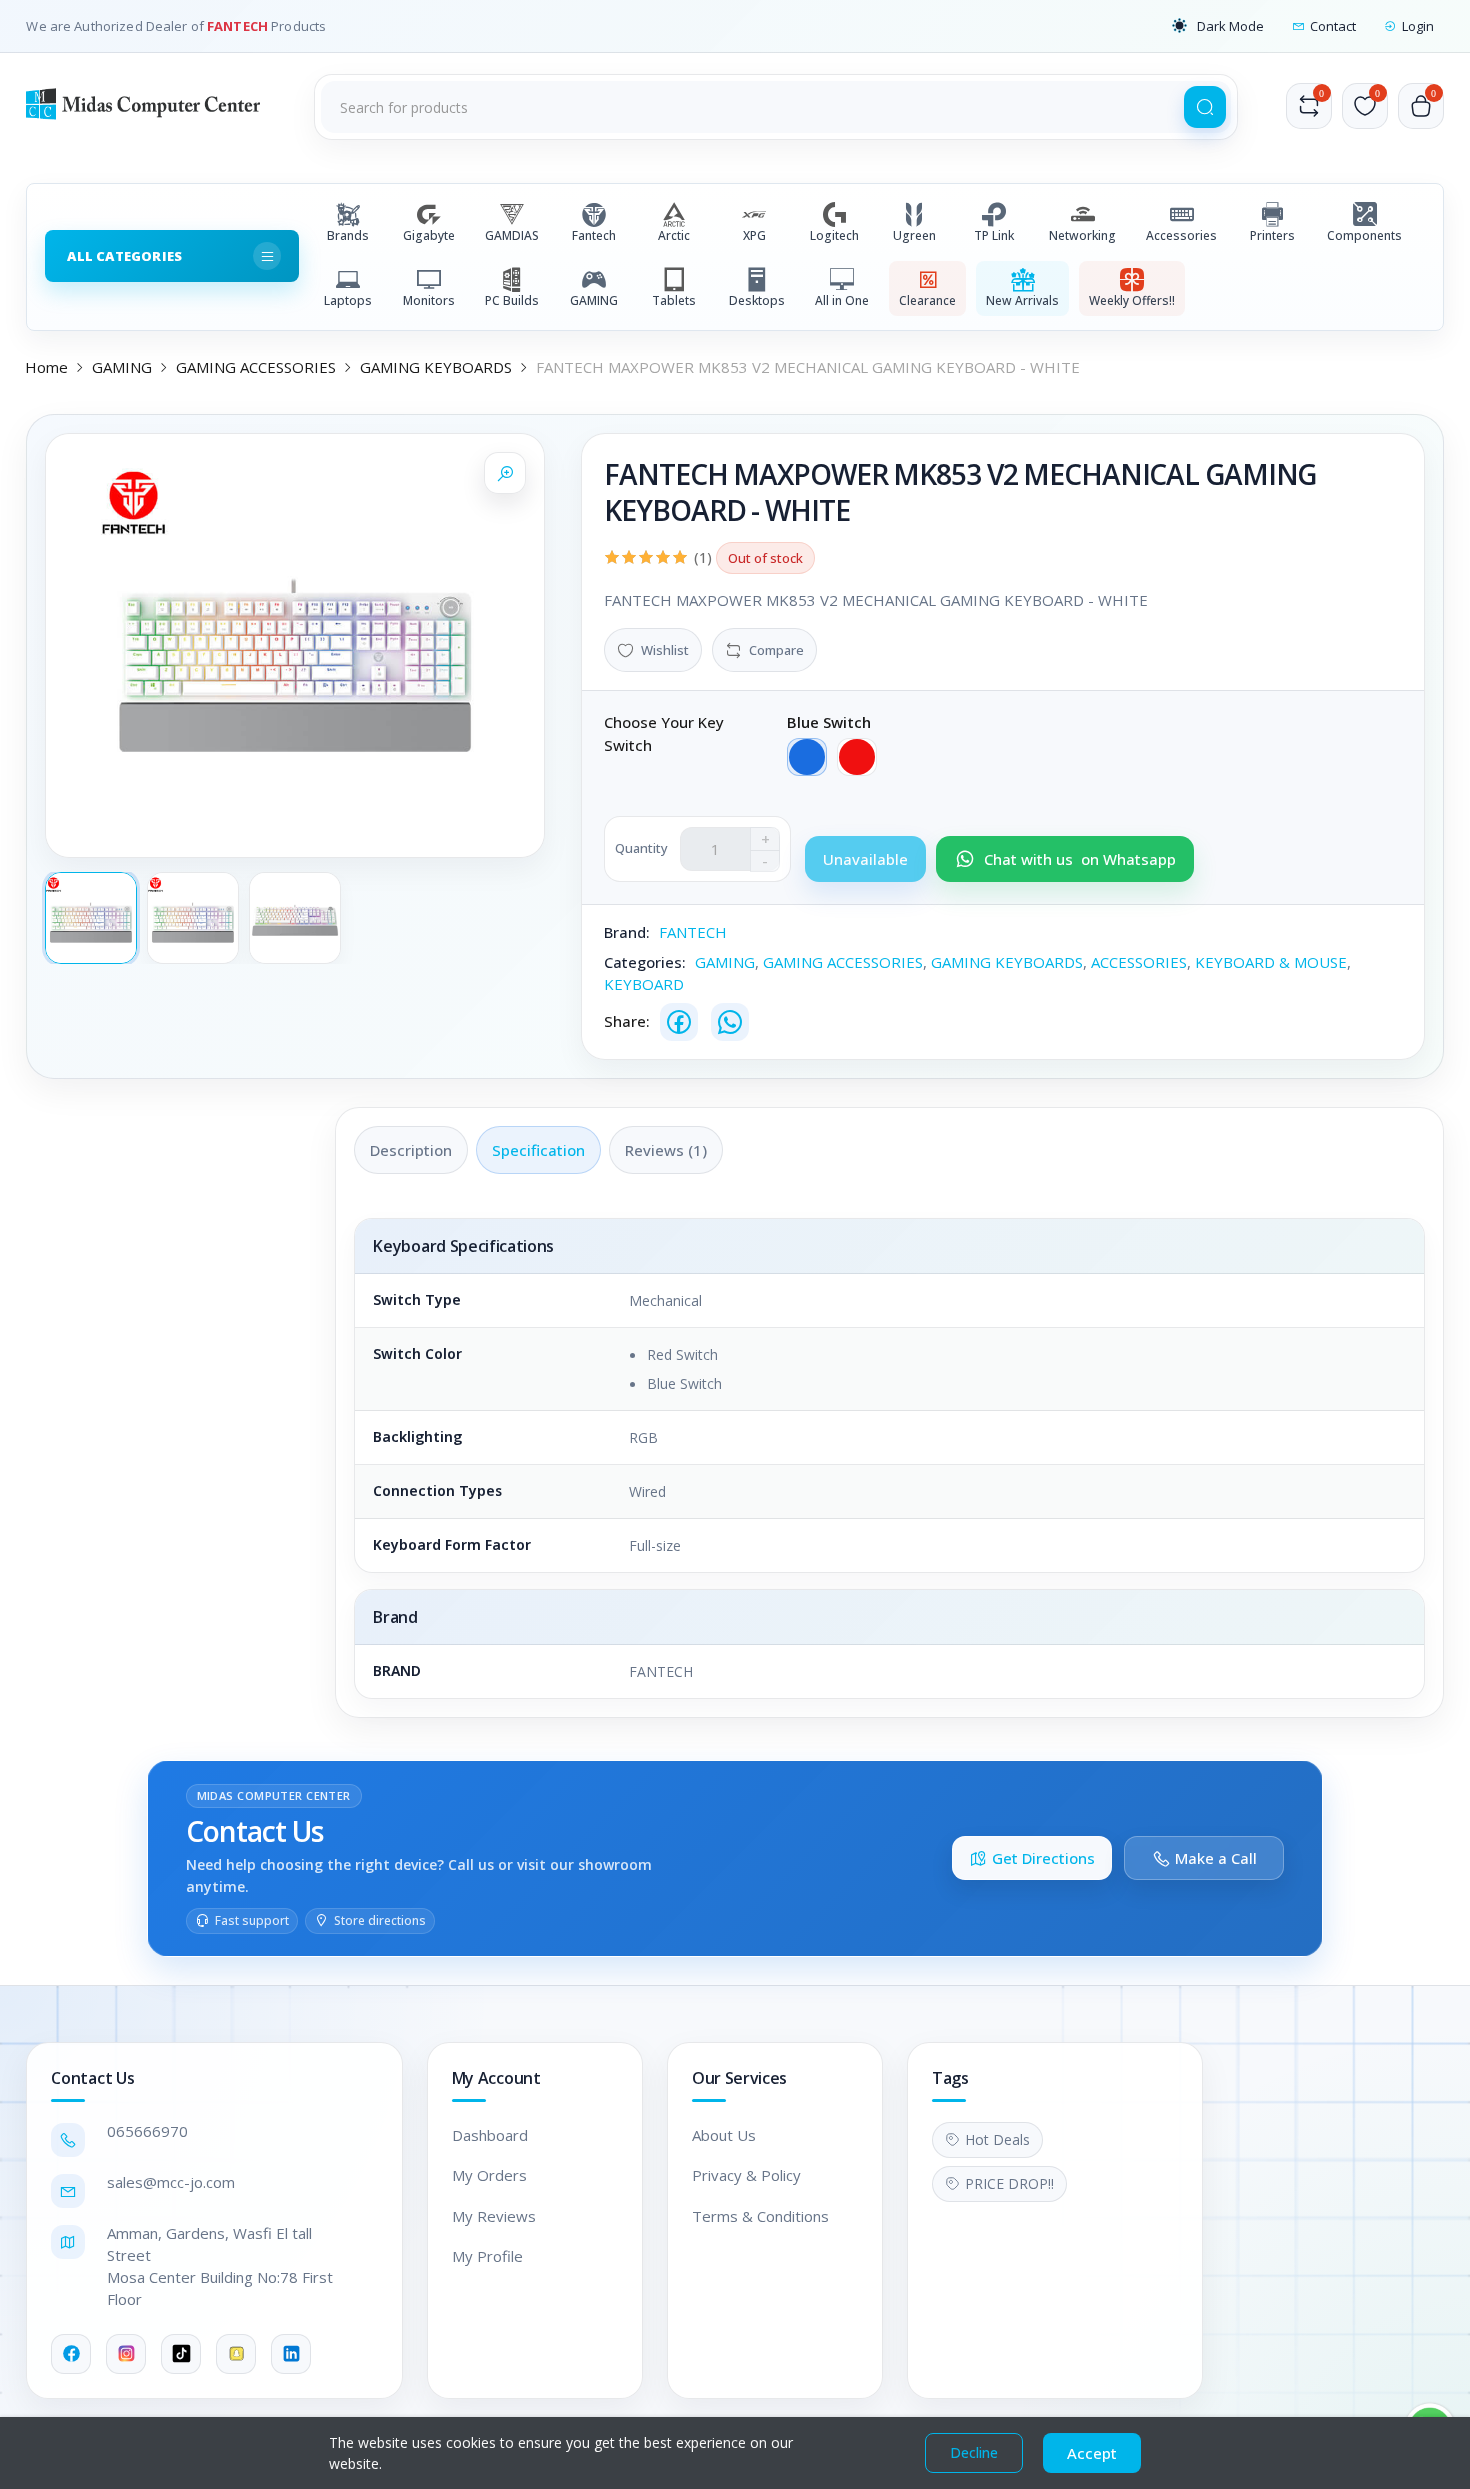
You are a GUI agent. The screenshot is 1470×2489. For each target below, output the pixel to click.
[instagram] (126, 2354)
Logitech (834, 235)
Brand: (627, 932)
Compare (776, 650)
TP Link (994, 235)
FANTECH (239, 26)
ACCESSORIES (1139, 962)
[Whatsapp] (730, 1022)
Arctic (674, 235)
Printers (1272, 235)
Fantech (594, 235)
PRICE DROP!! (1009, 2183)
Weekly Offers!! (1132, 300)
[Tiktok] (181, 2354)
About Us (724, 2135)
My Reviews (494, 2216)
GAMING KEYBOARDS (436, 367)
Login (1418, 26)
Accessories (1181, 235)
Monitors (429, 300)
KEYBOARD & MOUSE (1271, 962)
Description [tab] (411, 1150)
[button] (1218, 26)
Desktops (757, 300)
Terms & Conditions (760, 2216)
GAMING (594, 300)
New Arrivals (1022, 300)
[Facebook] (679, 1022)
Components (1364, 235)
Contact (1333, 26)
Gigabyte (429, 235)
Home (46, 367)
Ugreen (914, 235)
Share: (627, 1021)
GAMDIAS (512, 235)
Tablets (674, 300)
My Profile (487, 2256)
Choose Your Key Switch (664, 733)
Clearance (927, 300)
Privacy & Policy (746, 2175)
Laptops (348, 300)
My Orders (489, 2175)
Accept (1092, 2453)
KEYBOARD (644, 984)
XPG (754, 235)
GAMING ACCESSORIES (256, 367)
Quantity (641, 848)
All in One (842, 300)
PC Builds (512, 300)
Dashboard (490, 2135)
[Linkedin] (291, 2354)
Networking (1082, 235)
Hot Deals (997, 2139)
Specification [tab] (538, 1150)
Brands (348, 235)
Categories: (645, 962)
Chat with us (1080, 859)
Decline (974, 2452)
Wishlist (665, 650)
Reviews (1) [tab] (666, 1150)
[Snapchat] (236, 2354)
